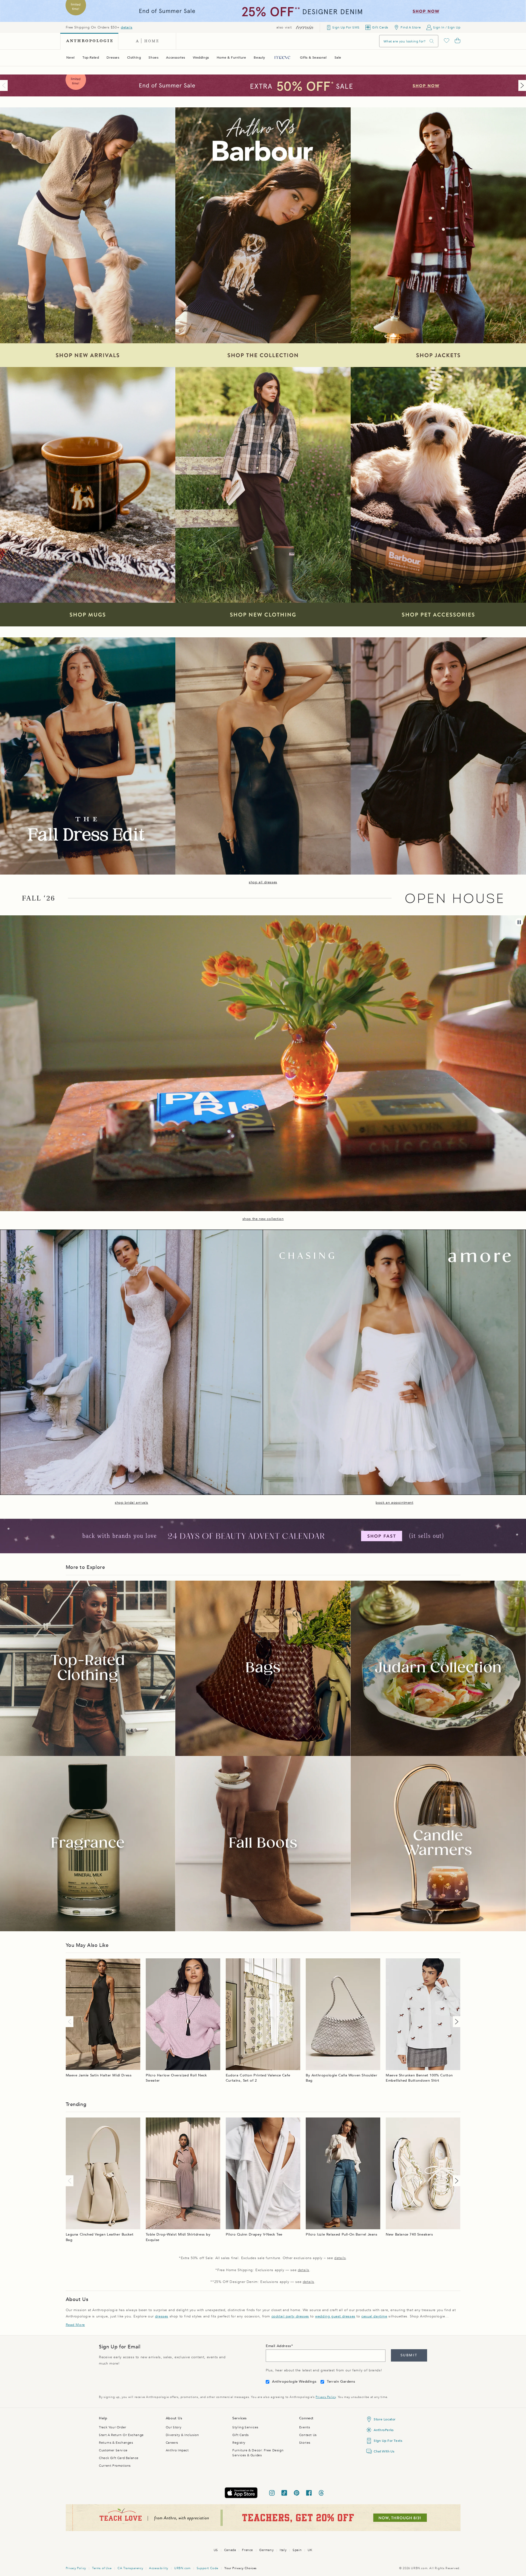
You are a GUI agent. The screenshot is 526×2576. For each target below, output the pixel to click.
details (127, 27)
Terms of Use (102, 2568)
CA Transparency (130, 2568)
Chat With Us (384, 2451)
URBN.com (182, 2568)
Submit (409, 2355)
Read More (75, 2325)
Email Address (278, 2346)
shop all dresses (263, 882)
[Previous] (5, 85)
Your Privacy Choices (241, 2568)
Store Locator (385, 2419)
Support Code (208, 2568)
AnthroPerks (384, 2430)
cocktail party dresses (290, 2316)
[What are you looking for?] (432, 41)
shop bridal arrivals (131, 1503)
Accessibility (159, 2568)
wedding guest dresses (335, 2316)
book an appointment (394, 1503)
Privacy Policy (326, 2397)
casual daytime (374, 2316)
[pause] (519, 922)
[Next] (521, 85)
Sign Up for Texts (388, 2441)
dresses (162, 2316)
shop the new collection (263, 1219)
